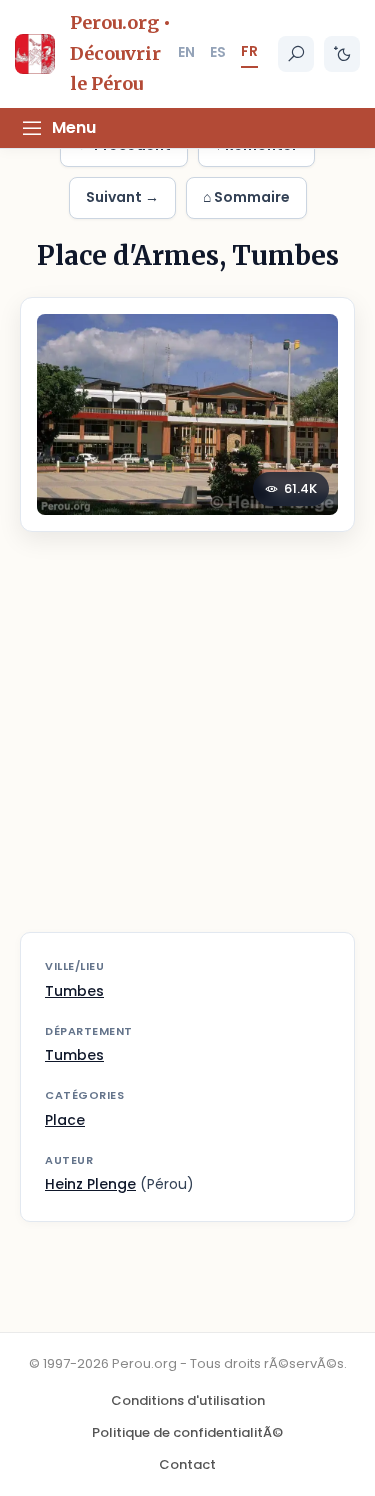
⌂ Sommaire (246, 197)
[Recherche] (296, 54)
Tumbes (74, 991)
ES (218, 52)
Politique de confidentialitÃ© (187, 1432)
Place (65, 1120)
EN (186, 52)
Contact (187, 1464)
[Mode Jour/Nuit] (342, 54)
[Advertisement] (187, 744)
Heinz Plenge (90, 1184)
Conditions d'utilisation (188, 1400)
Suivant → (122, 197)
